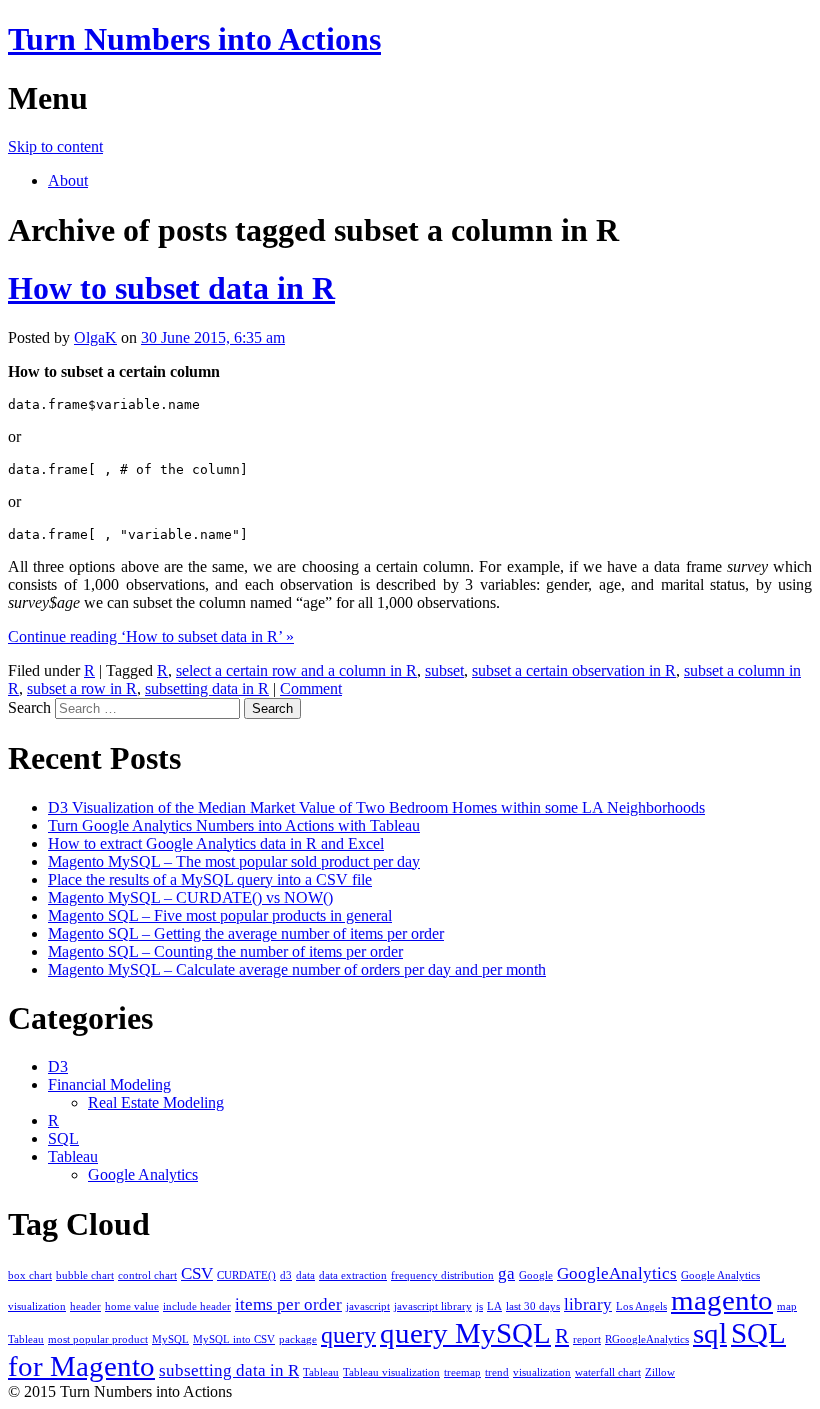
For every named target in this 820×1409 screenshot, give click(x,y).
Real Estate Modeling (156, 1102)
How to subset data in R (171, 288)
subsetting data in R (207, 688)
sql (710, 1333)
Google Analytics (143, 1174)
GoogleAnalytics (617, 1273)
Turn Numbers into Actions (194, 39)
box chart (30, 1275)
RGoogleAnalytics (647, 1339)
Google (536, 1275)
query (348, 1334)
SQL (63, 1138)
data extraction (353, 1275)
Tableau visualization (391, 1372)
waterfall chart (608, 1372)
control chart (147, 1275)
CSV (197, 1273)
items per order (288, 1304)
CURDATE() (246, 1275)
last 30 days (533, 1306)
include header (197, 1306)
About (68, 180)
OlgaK (95, 337)
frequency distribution (442, 1275)
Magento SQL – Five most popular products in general (220, 915)
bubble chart (85, 1275)
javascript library (433, 1306)
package (298, 1339)
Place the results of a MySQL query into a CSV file (210, 879)
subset (444, 670)
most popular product (98, 1339)
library (588, 1304)
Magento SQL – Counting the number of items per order (225, 951)
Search (29, 707)
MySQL (170, 1339)
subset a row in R (82, 688)
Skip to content (55, 146)
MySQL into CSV (234, 1339)
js (479, 1306)
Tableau (73, 1156)
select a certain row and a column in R (296, 670)
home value (132, 1306)
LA (494, 1306)
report (587, 1339)
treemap (462, 1372)
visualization (542, 1372)
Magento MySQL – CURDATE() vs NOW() (190, 897)
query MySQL (465, 1333)
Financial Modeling (109, 1084)
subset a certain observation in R (574, 670)
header (85, 1306)
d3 (286, 1275)
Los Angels (641, 1306)
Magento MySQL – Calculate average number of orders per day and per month (297, 969)
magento (722, 1300)
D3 (58, 1066)
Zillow (660, 1372)
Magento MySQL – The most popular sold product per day (234, 861)
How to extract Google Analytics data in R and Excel (216, 843)
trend (497, 1372)
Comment (311, 688)
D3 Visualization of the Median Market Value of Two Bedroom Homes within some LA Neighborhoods (376, 807)
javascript (368, 1306)
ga (506, 1273)
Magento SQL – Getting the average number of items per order (246, 933)
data (305, 1275)
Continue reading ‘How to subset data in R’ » (151, 636)
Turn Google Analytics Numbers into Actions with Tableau (234, 825)
